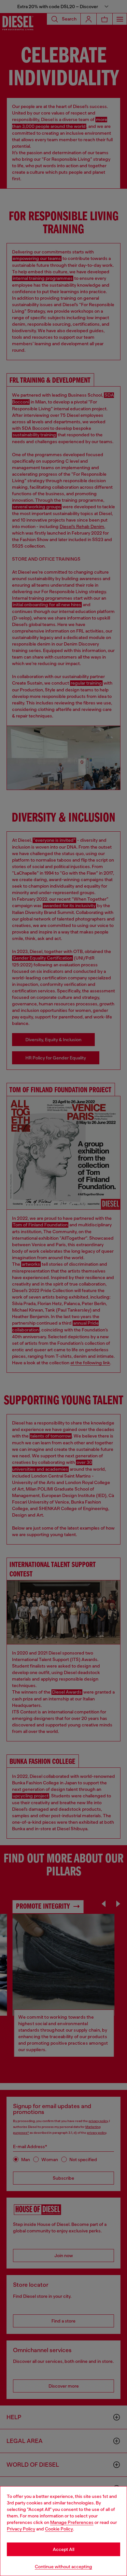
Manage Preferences (72, 2522)
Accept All (63, 2549)
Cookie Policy (59, 2529)
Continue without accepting (63, 2567)
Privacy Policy (21, 2529)
